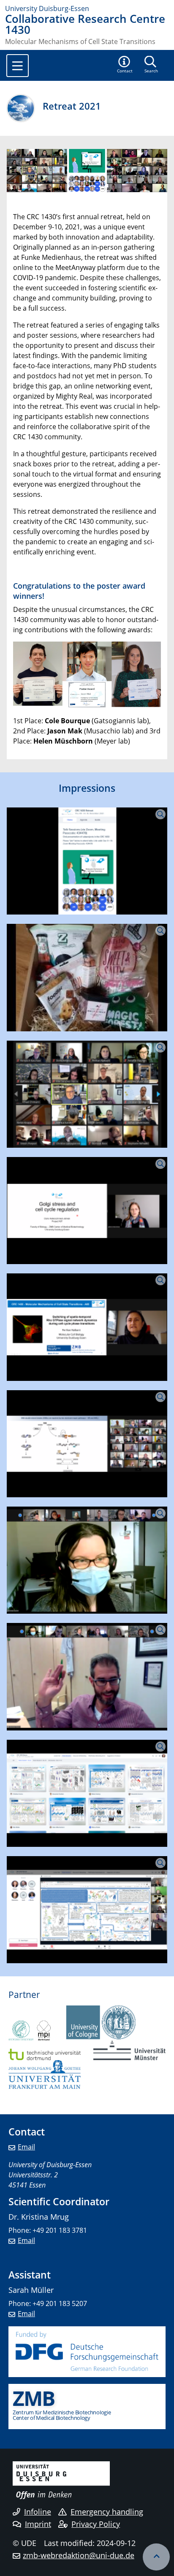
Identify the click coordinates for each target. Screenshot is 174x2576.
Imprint (38, 2524)
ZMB (34, 2398)
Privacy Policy (96, 2524)
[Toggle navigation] (18, 66)
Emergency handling (107, 2512)
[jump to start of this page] (156, 2557)
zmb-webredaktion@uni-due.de (79, 2555)
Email (26, 2147)
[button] (125, 65)
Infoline (38, 2512)
